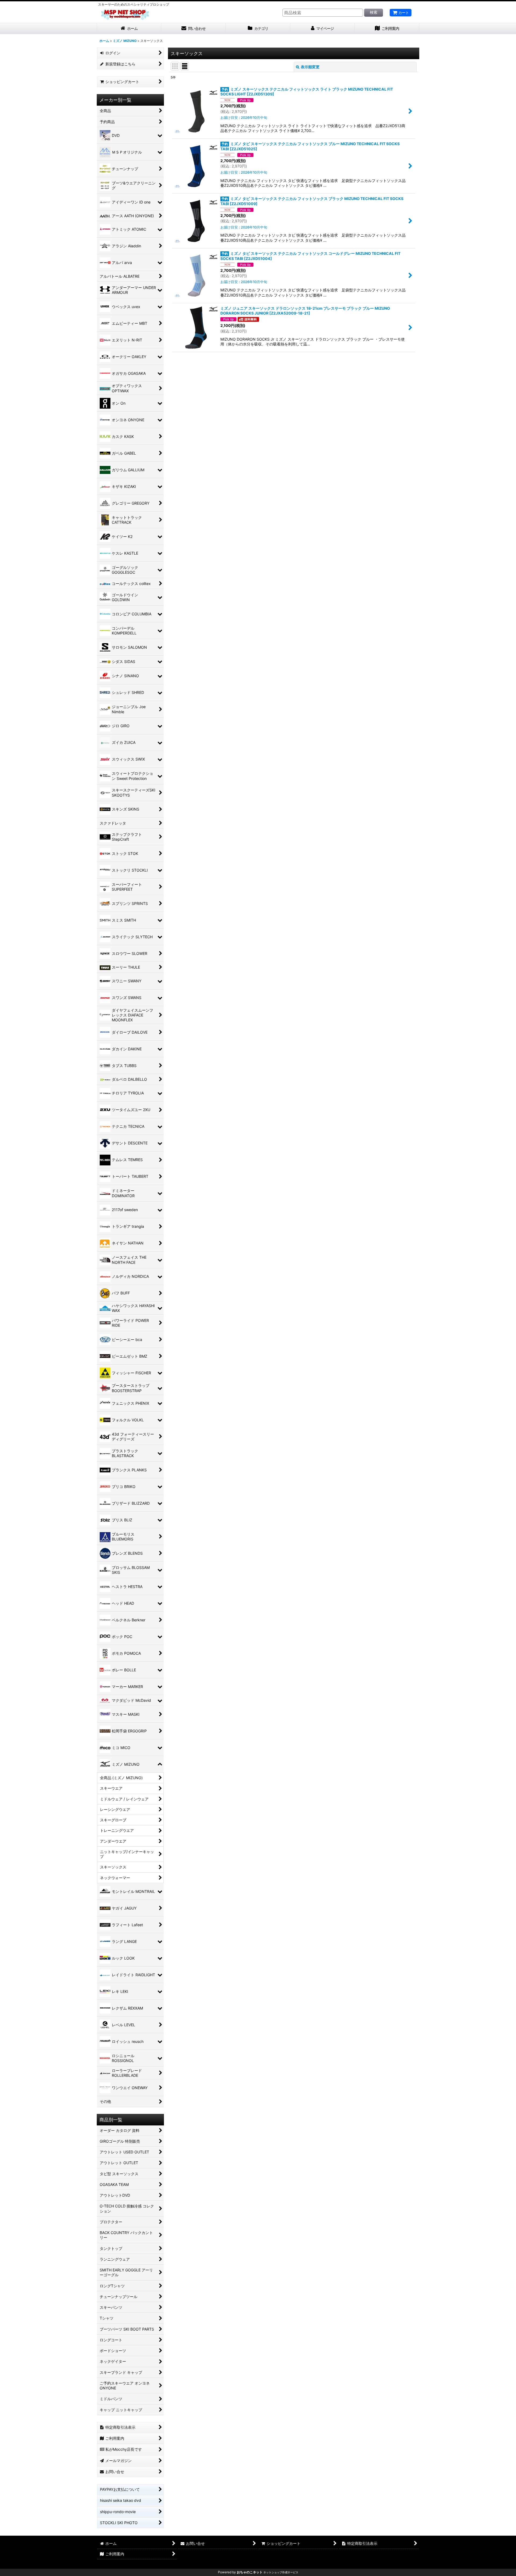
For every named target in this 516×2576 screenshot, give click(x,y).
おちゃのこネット (250, 2572)
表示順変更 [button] (310, 67)
